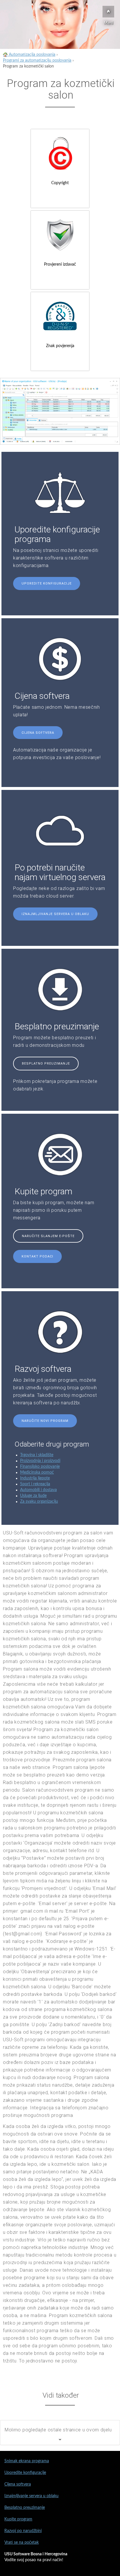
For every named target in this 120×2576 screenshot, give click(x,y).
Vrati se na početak (22, 2543)
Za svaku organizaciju (39, 1502)
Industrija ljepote (35, 1478)
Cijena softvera (38, 733)
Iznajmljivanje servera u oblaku (55, 914)
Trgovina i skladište (37, 1455)
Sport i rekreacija (35, 1484)
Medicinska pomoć (37, 1472)
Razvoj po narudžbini (23, 2531)
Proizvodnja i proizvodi (40, 1461)
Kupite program (18, 2519)
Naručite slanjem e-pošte (48, 1236)
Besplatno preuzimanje (46, 1064)
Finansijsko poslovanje (40, 1467)
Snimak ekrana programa (27, 2461)
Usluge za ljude (33, 1496)
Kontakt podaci (37, 1256)
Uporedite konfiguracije (47, 583)
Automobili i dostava (38, 1490)
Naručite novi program (45, 1421)
